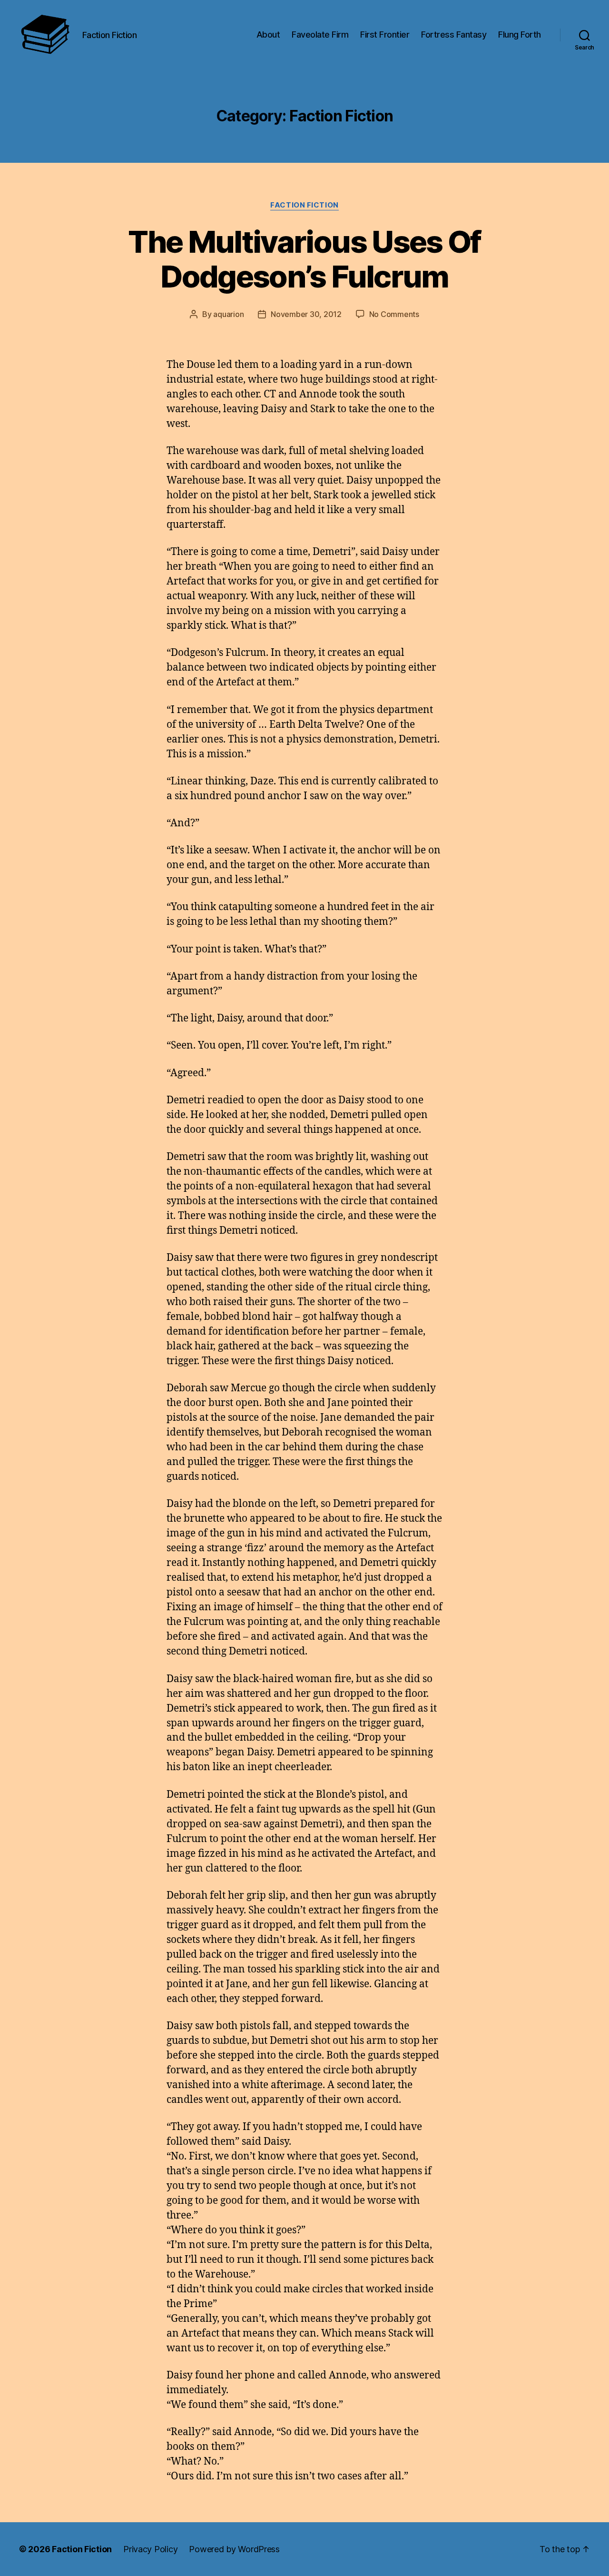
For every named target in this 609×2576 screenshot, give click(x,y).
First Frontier (385, 35)
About (268, 35)
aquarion (228, 314)
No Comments (394, 314)
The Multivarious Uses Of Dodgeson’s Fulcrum (304, 259)
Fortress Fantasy (454, 35)
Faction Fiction (304, 205)
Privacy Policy (150, 2549)
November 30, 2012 (306, 314)
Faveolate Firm (320, 35)
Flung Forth (520, 35)
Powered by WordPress (234, 2549)
